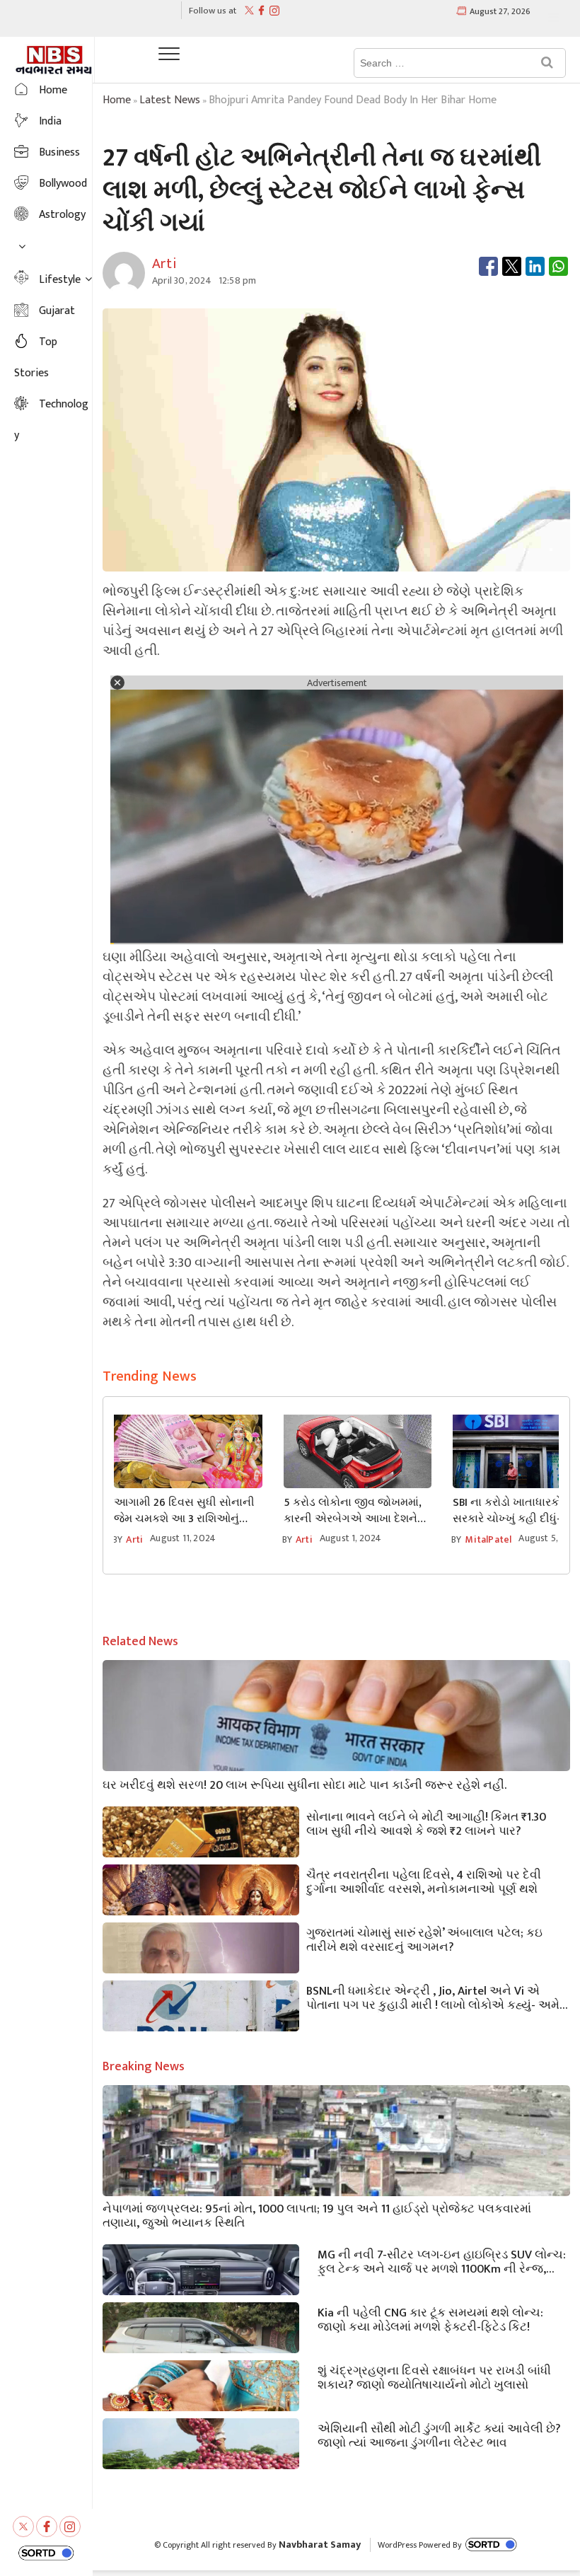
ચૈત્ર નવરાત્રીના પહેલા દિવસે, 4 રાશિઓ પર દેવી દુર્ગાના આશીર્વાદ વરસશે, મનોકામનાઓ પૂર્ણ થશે (424, 1881)
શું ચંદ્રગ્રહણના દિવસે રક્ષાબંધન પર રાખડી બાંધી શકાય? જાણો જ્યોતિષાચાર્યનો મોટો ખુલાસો (434, 2377)
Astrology (62, 215)
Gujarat (57, 311)
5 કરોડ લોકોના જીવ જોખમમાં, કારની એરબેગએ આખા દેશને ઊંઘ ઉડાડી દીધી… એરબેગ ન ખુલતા (353, 1511)
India (50, 121)
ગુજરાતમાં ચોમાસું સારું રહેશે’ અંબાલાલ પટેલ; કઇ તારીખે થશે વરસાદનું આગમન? (424, 1939)
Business (59, 152)
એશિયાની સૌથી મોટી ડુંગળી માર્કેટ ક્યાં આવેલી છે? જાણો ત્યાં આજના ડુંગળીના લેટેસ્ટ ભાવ (439, 2435)
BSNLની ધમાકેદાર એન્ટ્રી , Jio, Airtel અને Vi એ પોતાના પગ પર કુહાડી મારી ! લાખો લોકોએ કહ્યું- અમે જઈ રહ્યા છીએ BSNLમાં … (433, 1997)
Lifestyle (60, 280)
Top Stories (36, 358)
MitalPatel (488, 1539)
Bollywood (63, 184)
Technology (51, 420)
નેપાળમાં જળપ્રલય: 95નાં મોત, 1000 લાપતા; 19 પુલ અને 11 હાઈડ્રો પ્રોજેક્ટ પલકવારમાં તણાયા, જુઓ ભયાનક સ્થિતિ (317, 2215)
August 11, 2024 (183, 1538)
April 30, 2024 (182, 280)
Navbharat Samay (320, 2545)
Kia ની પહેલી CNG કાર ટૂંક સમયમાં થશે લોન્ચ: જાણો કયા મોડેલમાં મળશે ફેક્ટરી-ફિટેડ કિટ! (430, 2319)
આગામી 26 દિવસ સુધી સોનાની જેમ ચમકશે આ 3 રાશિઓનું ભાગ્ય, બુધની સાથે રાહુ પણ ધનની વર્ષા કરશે (184, 1511)
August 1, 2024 (351, 1538)
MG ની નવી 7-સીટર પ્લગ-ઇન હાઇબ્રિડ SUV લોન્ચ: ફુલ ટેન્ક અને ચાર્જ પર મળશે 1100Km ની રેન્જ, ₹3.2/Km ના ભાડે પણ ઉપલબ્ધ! (442, 2261)
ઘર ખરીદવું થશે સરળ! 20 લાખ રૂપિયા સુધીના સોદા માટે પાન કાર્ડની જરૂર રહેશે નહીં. (304, 1784)
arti (134, 1539)
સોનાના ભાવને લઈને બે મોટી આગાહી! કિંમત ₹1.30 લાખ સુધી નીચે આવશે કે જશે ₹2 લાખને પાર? (426, 1823)
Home (53, 90)
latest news (170, 100)
